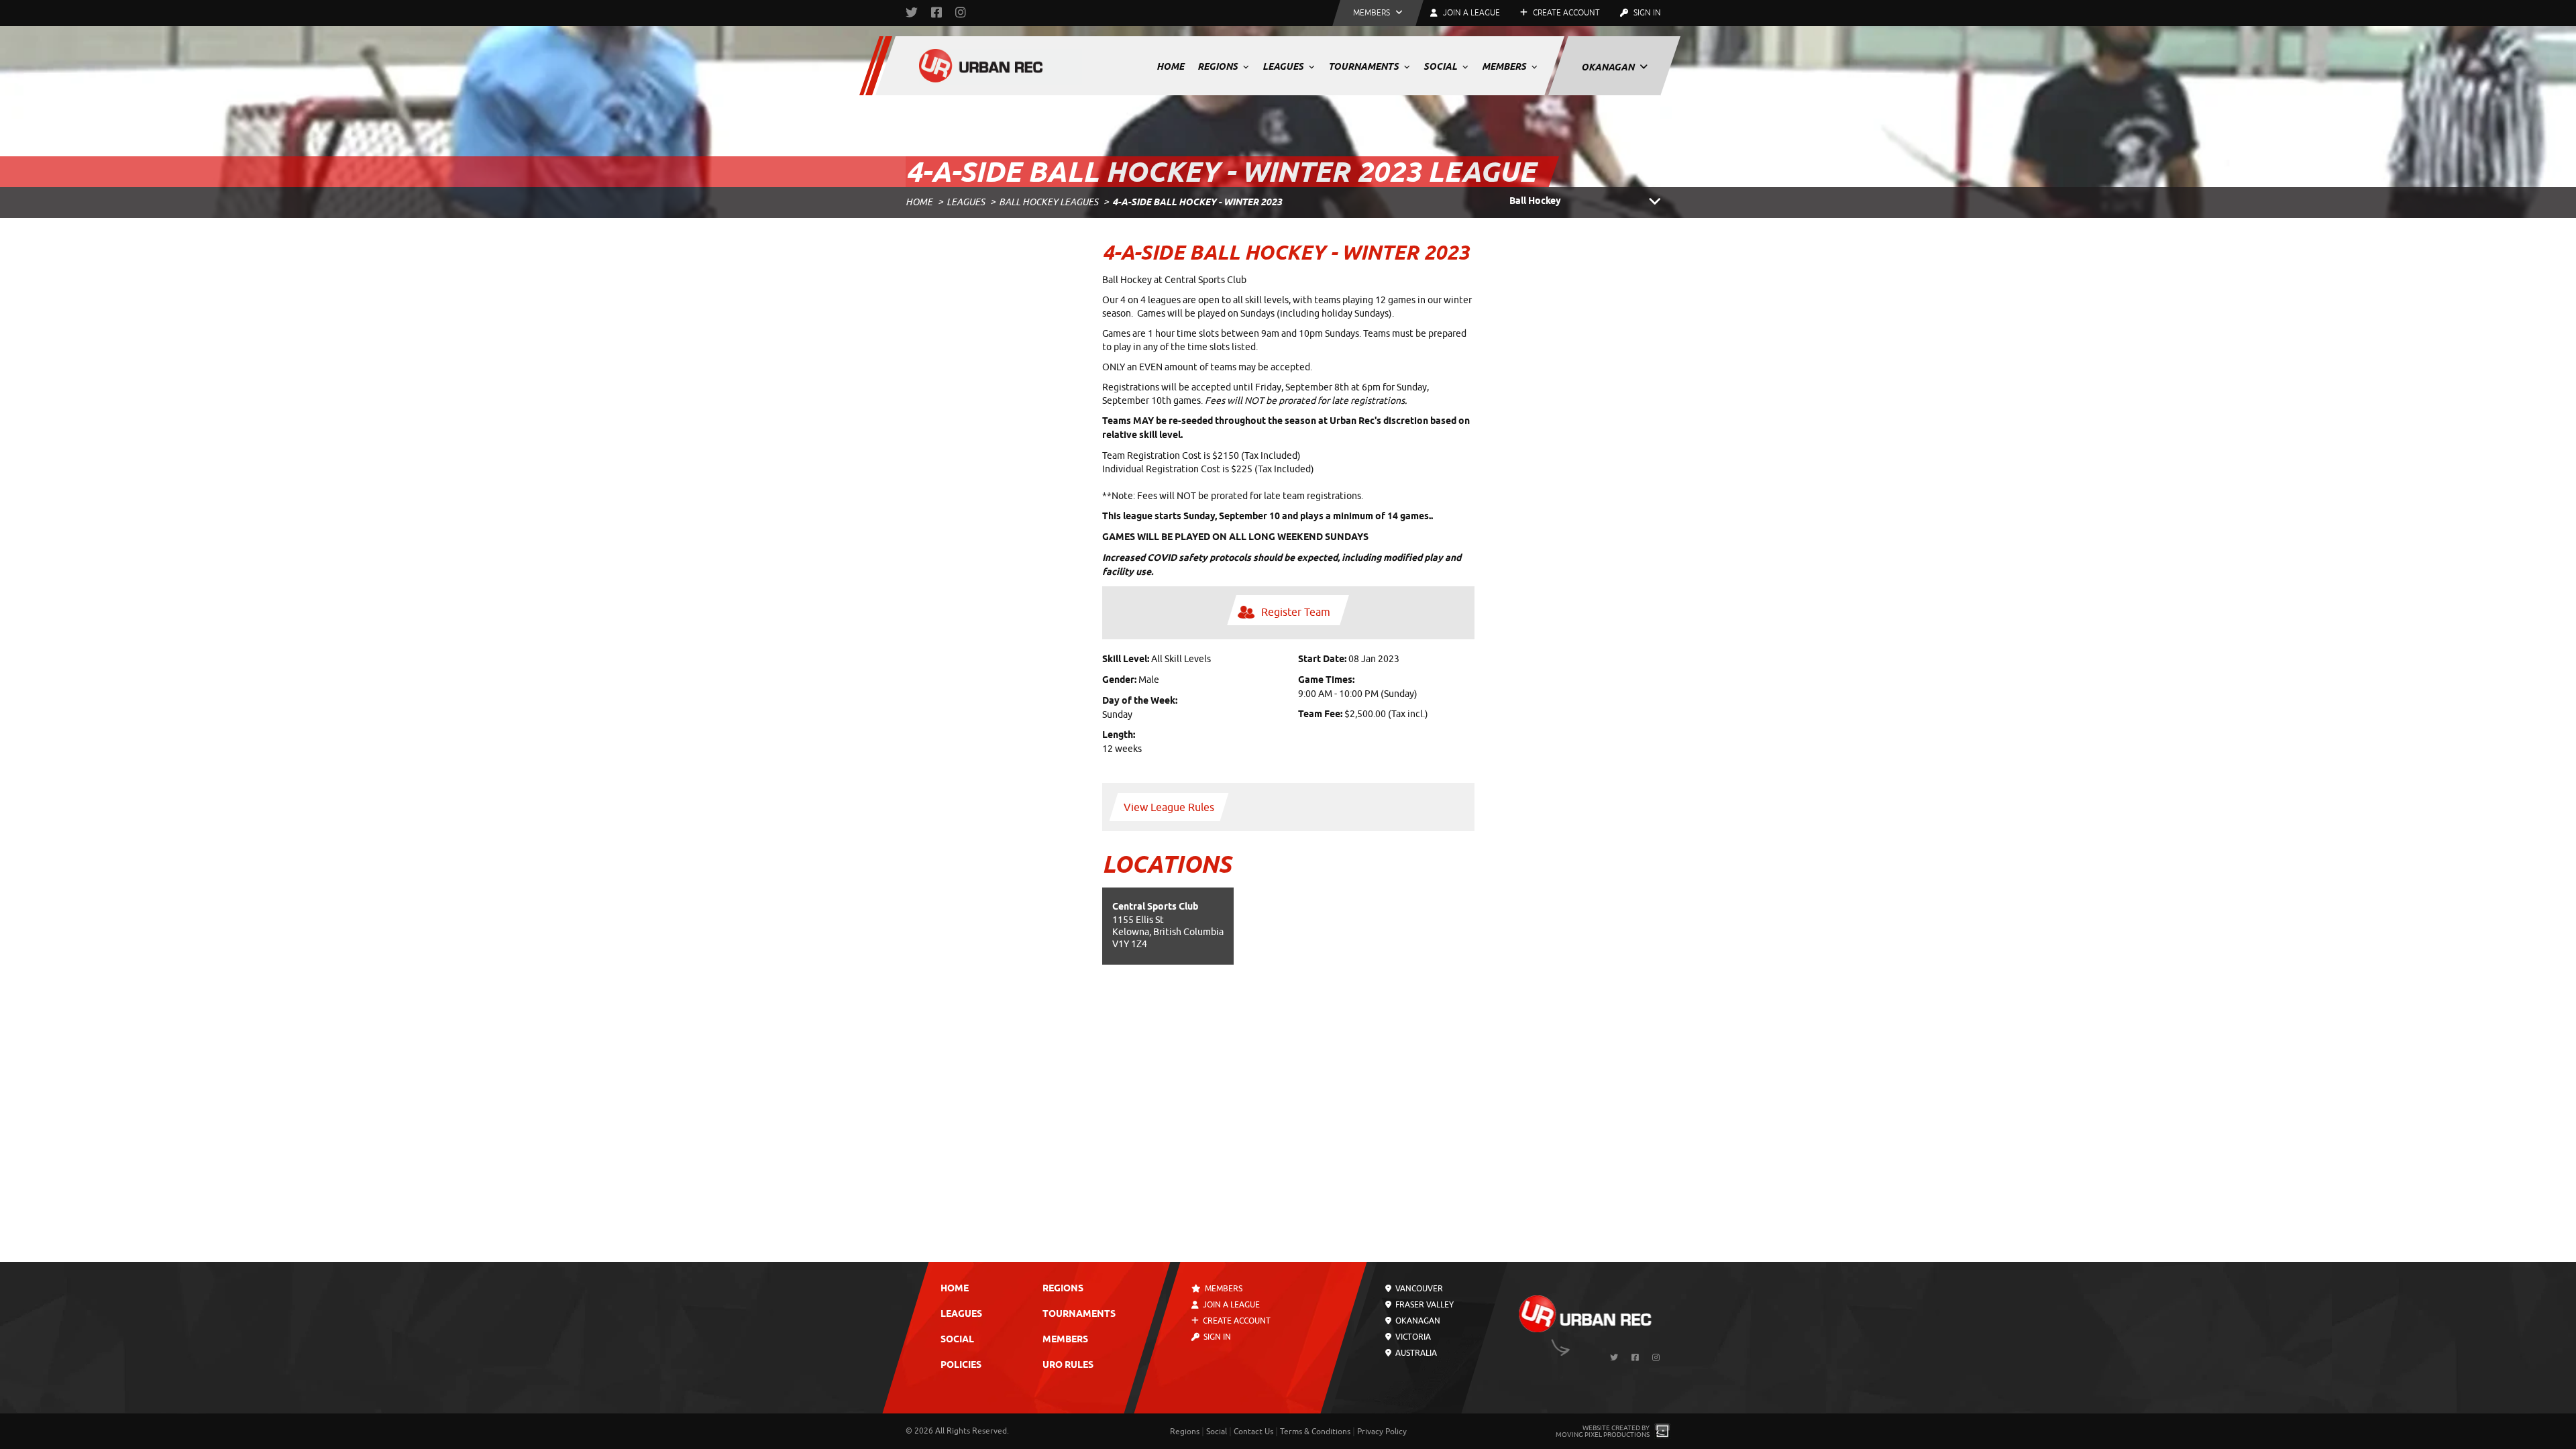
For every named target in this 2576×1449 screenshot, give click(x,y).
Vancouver (1418, 1289)
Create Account (1565, 13)
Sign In (1646, 13)
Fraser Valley (1424, 1305)
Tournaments (1364, 66)
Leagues (1284, 66)
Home (1170, 66)
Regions (1219, 66)
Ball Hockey (1535, 202)
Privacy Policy (1382, 1432)
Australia (1415, 1353)
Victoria (1412, 1337)
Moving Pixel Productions (1603, 1435)
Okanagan (1609, 67)
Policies (961, 1365)
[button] (1378, 13)
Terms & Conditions (1315, 1432)
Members (1505, 66)
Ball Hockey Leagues (1049, 202)
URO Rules (1068, 1365)
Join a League (1230, 1305)
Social (1441, 66)
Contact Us (1253, 1432)
